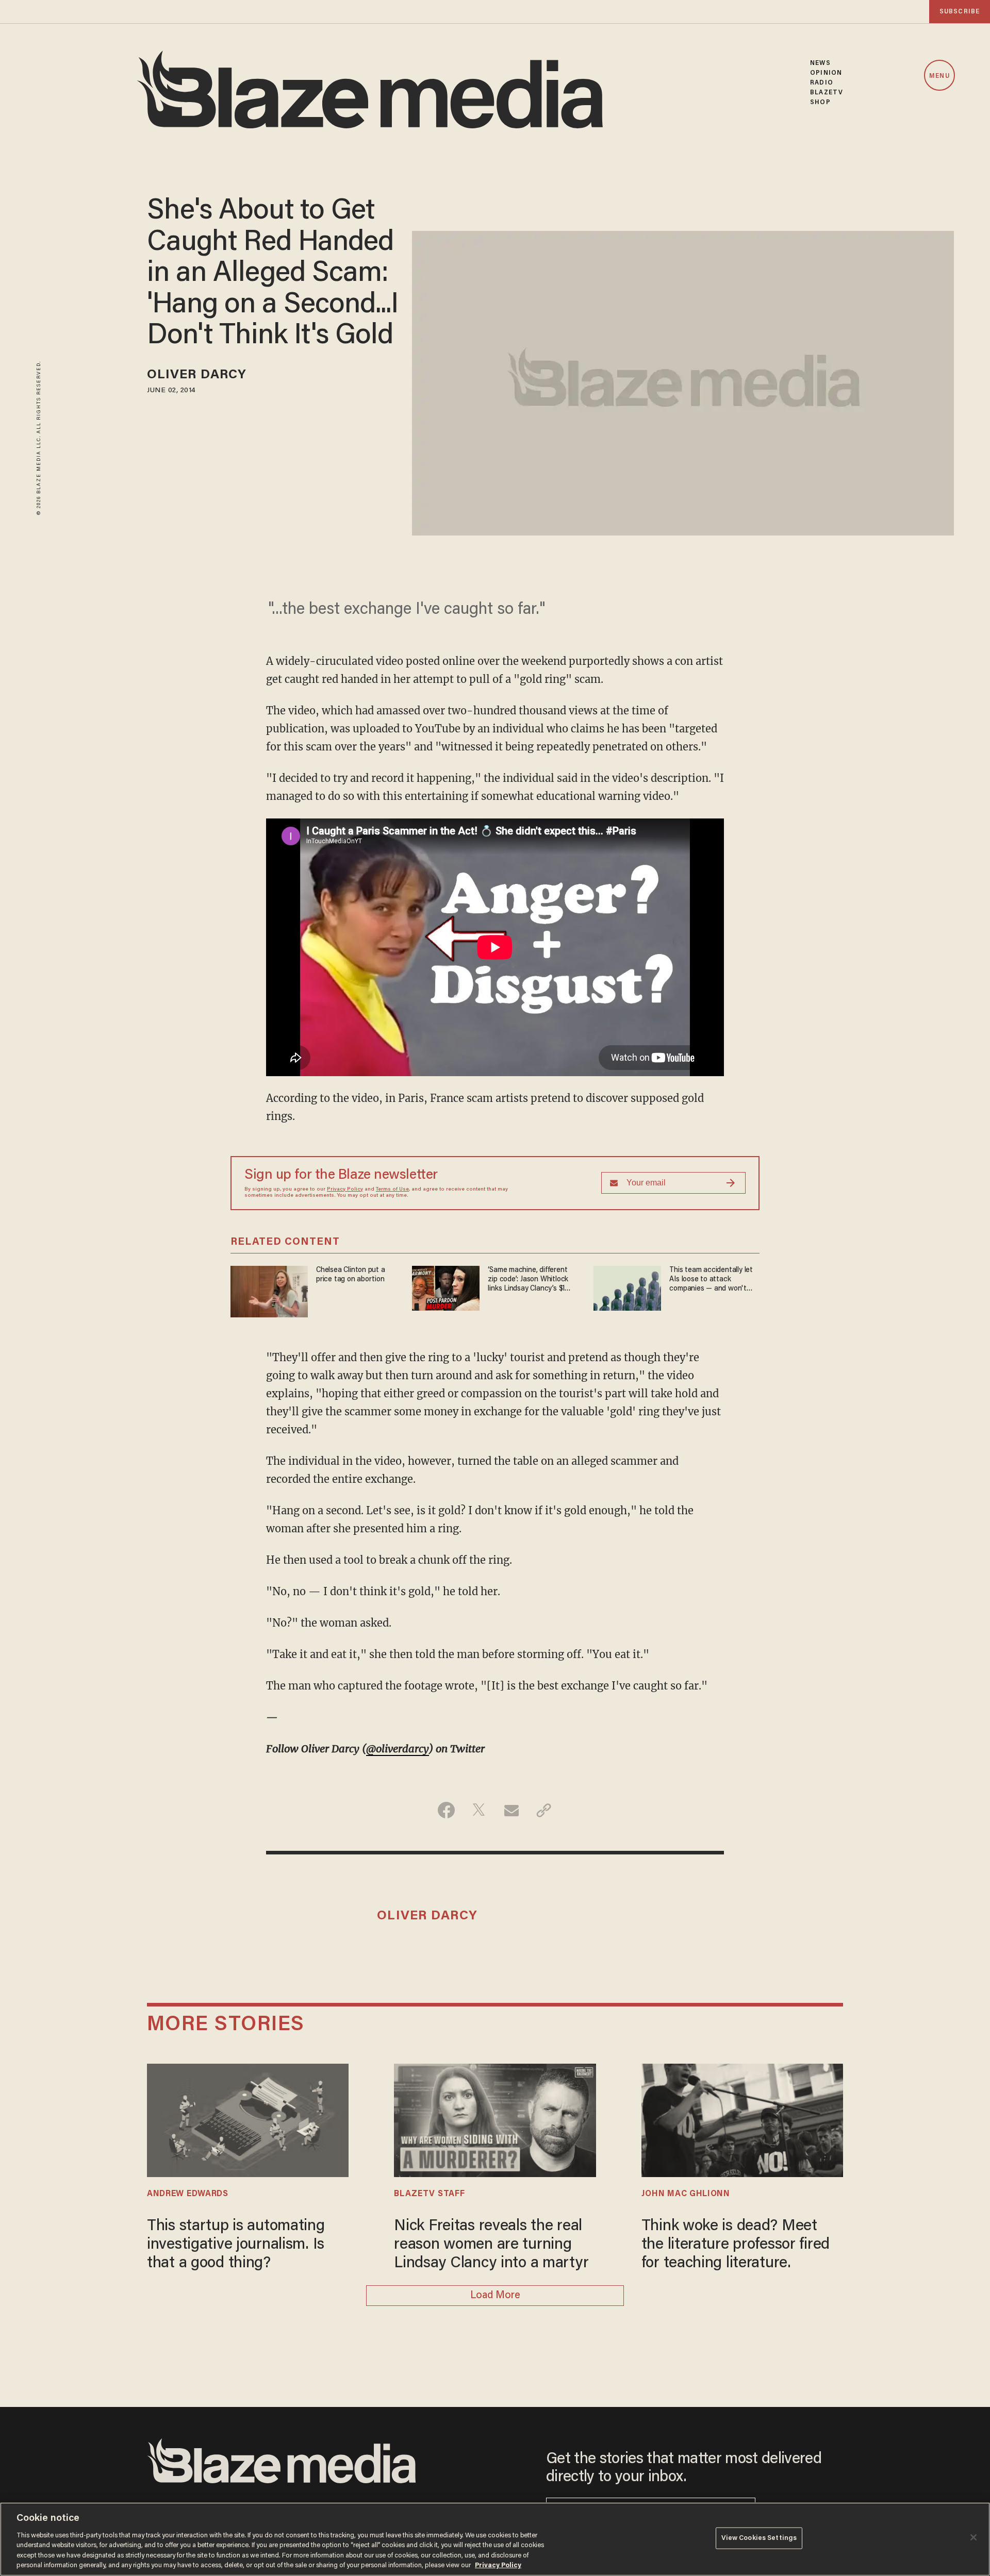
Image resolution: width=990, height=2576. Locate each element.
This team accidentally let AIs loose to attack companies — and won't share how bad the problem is (713, 1280)
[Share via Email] (511, 1810)
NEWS (820, 63)
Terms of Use (392, 1190)
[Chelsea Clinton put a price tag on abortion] (269, 1290)
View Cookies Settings (759, 2538)
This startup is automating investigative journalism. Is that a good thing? (236, 2245)
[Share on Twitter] (479, 1810)
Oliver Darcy (197, 375)
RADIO (822, 83)
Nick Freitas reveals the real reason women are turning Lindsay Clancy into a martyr (491, 2245)
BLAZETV (827, 93)
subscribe (960, 12)
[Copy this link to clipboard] (544, 1810)
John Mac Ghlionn (686, 2194)
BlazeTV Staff (429, 2194)
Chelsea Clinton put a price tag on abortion (351, 1275)
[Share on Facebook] (446, 1810)
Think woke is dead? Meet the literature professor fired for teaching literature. (736, 2245)
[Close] (973, 2537)
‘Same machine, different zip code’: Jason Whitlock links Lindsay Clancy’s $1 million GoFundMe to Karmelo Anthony (528, 1280)
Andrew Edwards (188, 2194)
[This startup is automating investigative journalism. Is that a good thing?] (248, 2119)
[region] (495, 2539)
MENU (939, 76)
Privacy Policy (345, 1190)
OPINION (826, 73)
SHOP (820, 102)
